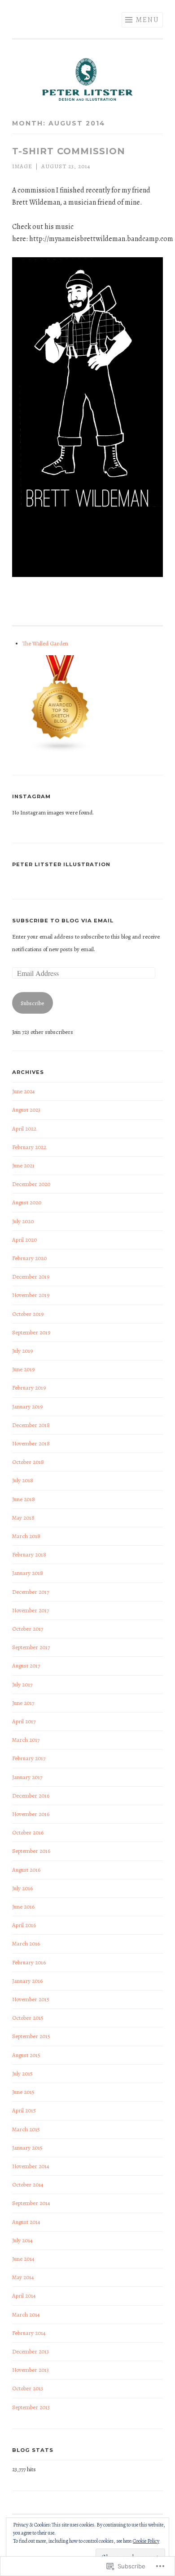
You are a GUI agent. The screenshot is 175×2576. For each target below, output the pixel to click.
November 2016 (31, 1814)
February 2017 (29, 1758)
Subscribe (32, 1003)
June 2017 (23, 1703)
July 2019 (22, 1351)
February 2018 (29, 1554)
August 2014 (26, 2222)
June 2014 (23, 2259)
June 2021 (23, 1165)
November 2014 (31, 2166)
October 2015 (28, 2018)
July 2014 (22, 2240)
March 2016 (26, 1943)
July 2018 (23, 1480)
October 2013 (28, 2388)
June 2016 (23, 1907)
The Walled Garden (45, 643)
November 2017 (31, 1610)
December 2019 (31, 1277)
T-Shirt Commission (69, 151)
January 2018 (28, 1573)
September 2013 (31, 2407)
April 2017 (24, 1721)
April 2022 (24, 1129)
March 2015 (26, 2129)
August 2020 (27, 1202)
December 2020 (31, 1184)
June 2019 (23, 1369)
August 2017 (26, 1666)
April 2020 (24, 1240)
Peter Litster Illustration (61, 864)
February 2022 (29, 1147)
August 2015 (26, 2055)
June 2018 (24, 1499)
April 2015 (24, 2110)
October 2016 (28, 1832)
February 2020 (29, 1258)
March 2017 (26, 1740)
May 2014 (23, 2277)
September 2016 (31, 1851)
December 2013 (31, 2351)
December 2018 (31, 1425)
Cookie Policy (146, 2541)
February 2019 (29, 1388)
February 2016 (29, 1962)
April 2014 (24, 2296)
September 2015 (31, 2036)
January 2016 (27, 1981)
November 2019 (31, 1295)
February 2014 (29, 2333)
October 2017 (28, 1629)
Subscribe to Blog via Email (63, 921)
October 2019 (28, 1314)
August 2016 (26, 1870)
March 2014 (26, 2314)
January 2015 (27, 2148)
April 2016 (24, 1925)
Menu (147, 20)
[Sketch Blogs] (61, 750)
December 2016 (31, 1796)
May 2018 (23, 1518)
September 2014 (31, 2203)
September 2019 (31, 1332)
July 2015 (22, 2073)
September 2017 (31, 1647)
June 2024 (24, 1091)
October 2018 (28, 1462)
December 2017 (31, 1592)
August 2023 (26, 1110)
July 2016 (22, 1888)
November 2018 (31, 1443)
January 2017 (27, 1777)
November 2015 (31, 1999)
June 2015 (23, 2092)
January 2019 (27, 1407)
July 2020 (23, 1221)
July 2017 (22, 1684)
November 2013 (31, 2370)
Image (22, 166)
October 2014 (28, 2185)
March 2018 (26, 1536)
